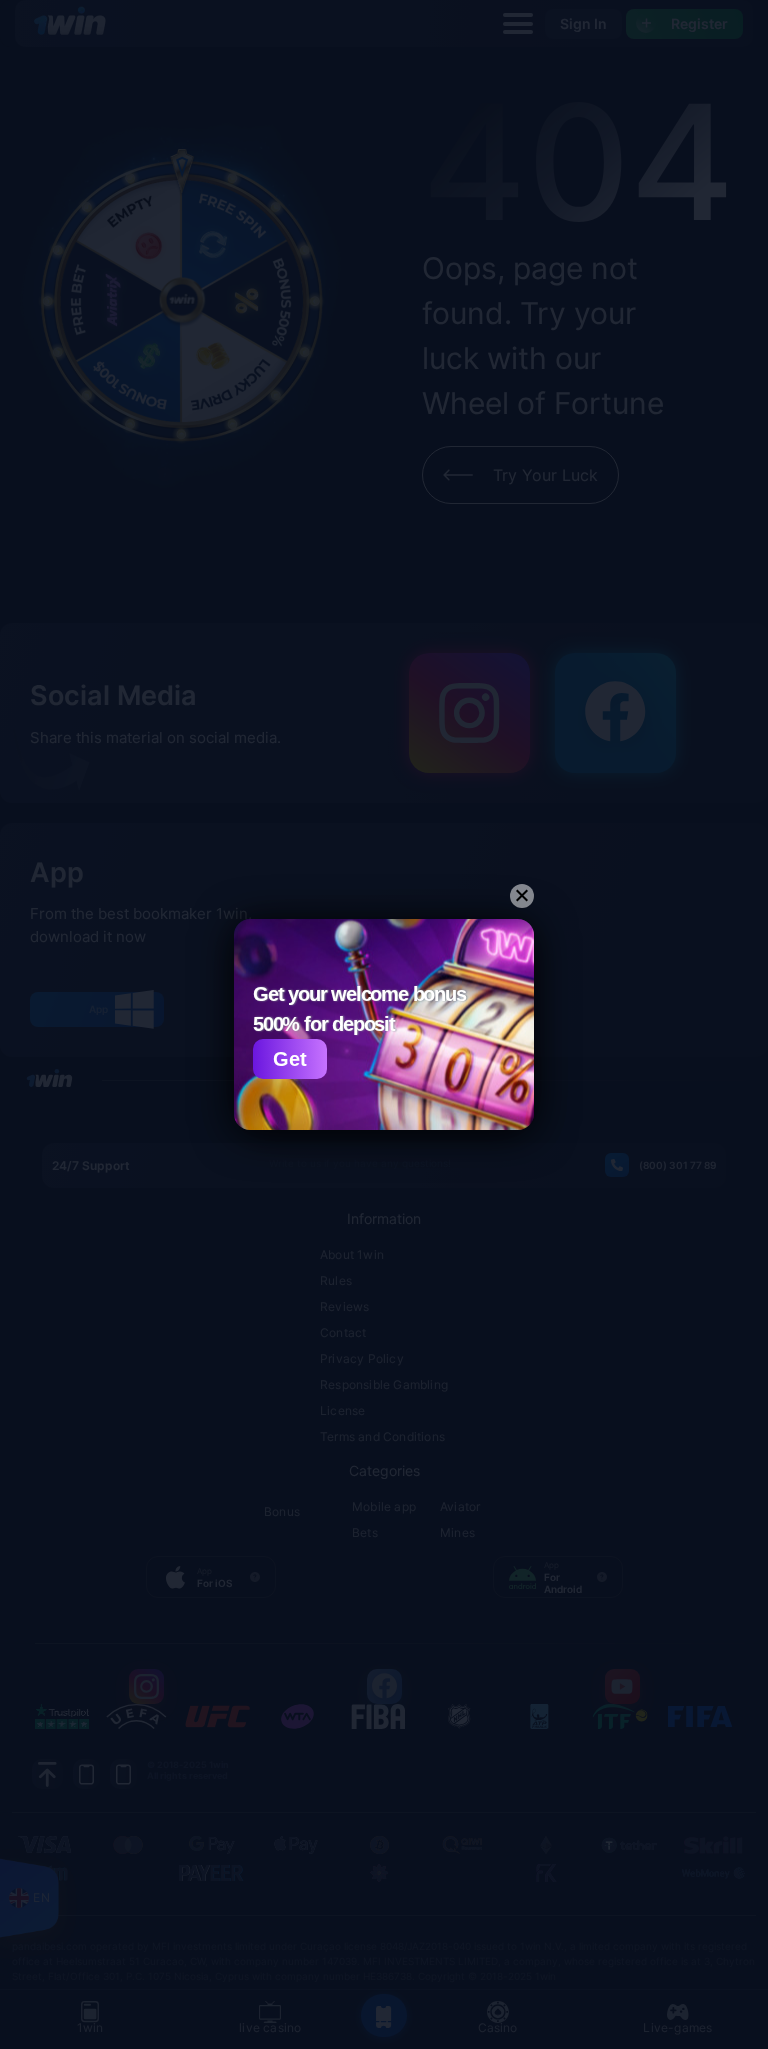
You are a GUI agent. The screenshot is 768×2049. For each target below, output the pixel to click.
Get (290, 1059)
